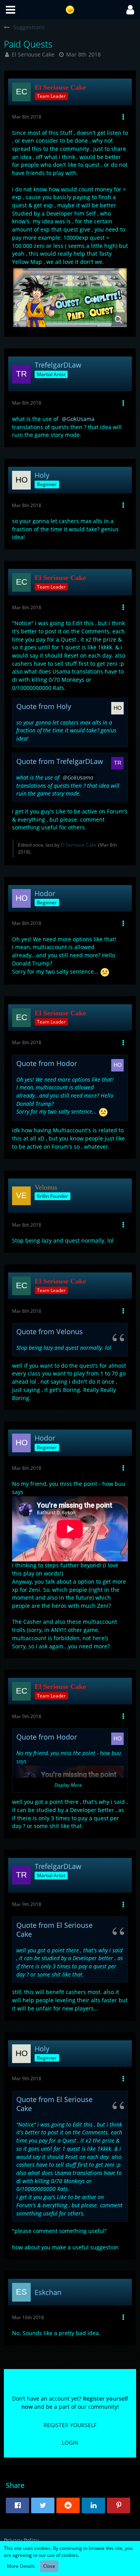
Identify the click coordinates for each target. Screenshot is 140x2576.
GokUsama (81, 419)
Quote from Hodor (47, 1063)
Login (70, 2443)
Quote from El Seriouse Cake (54, 1930)
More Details (21, 2566)
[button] (10, 10)
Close (49, 2566)
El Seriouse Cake (33, 54)
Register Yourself (70, 2425)
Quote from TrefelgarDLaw (60, 761)
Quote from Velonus (50, 1331)
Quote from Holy (44, 706)
